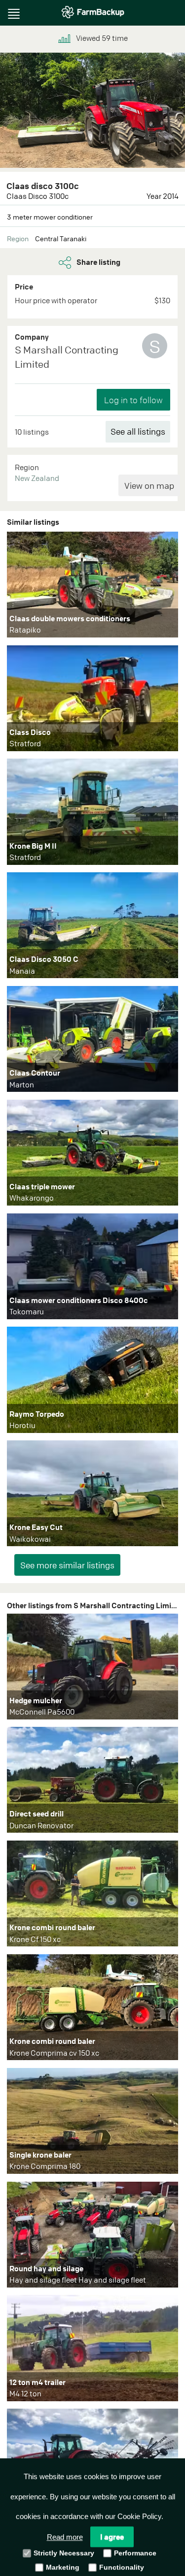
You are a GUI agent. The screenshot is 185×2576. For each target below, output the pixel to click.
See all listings (138, 431)
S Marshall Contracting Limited (67, 357)
